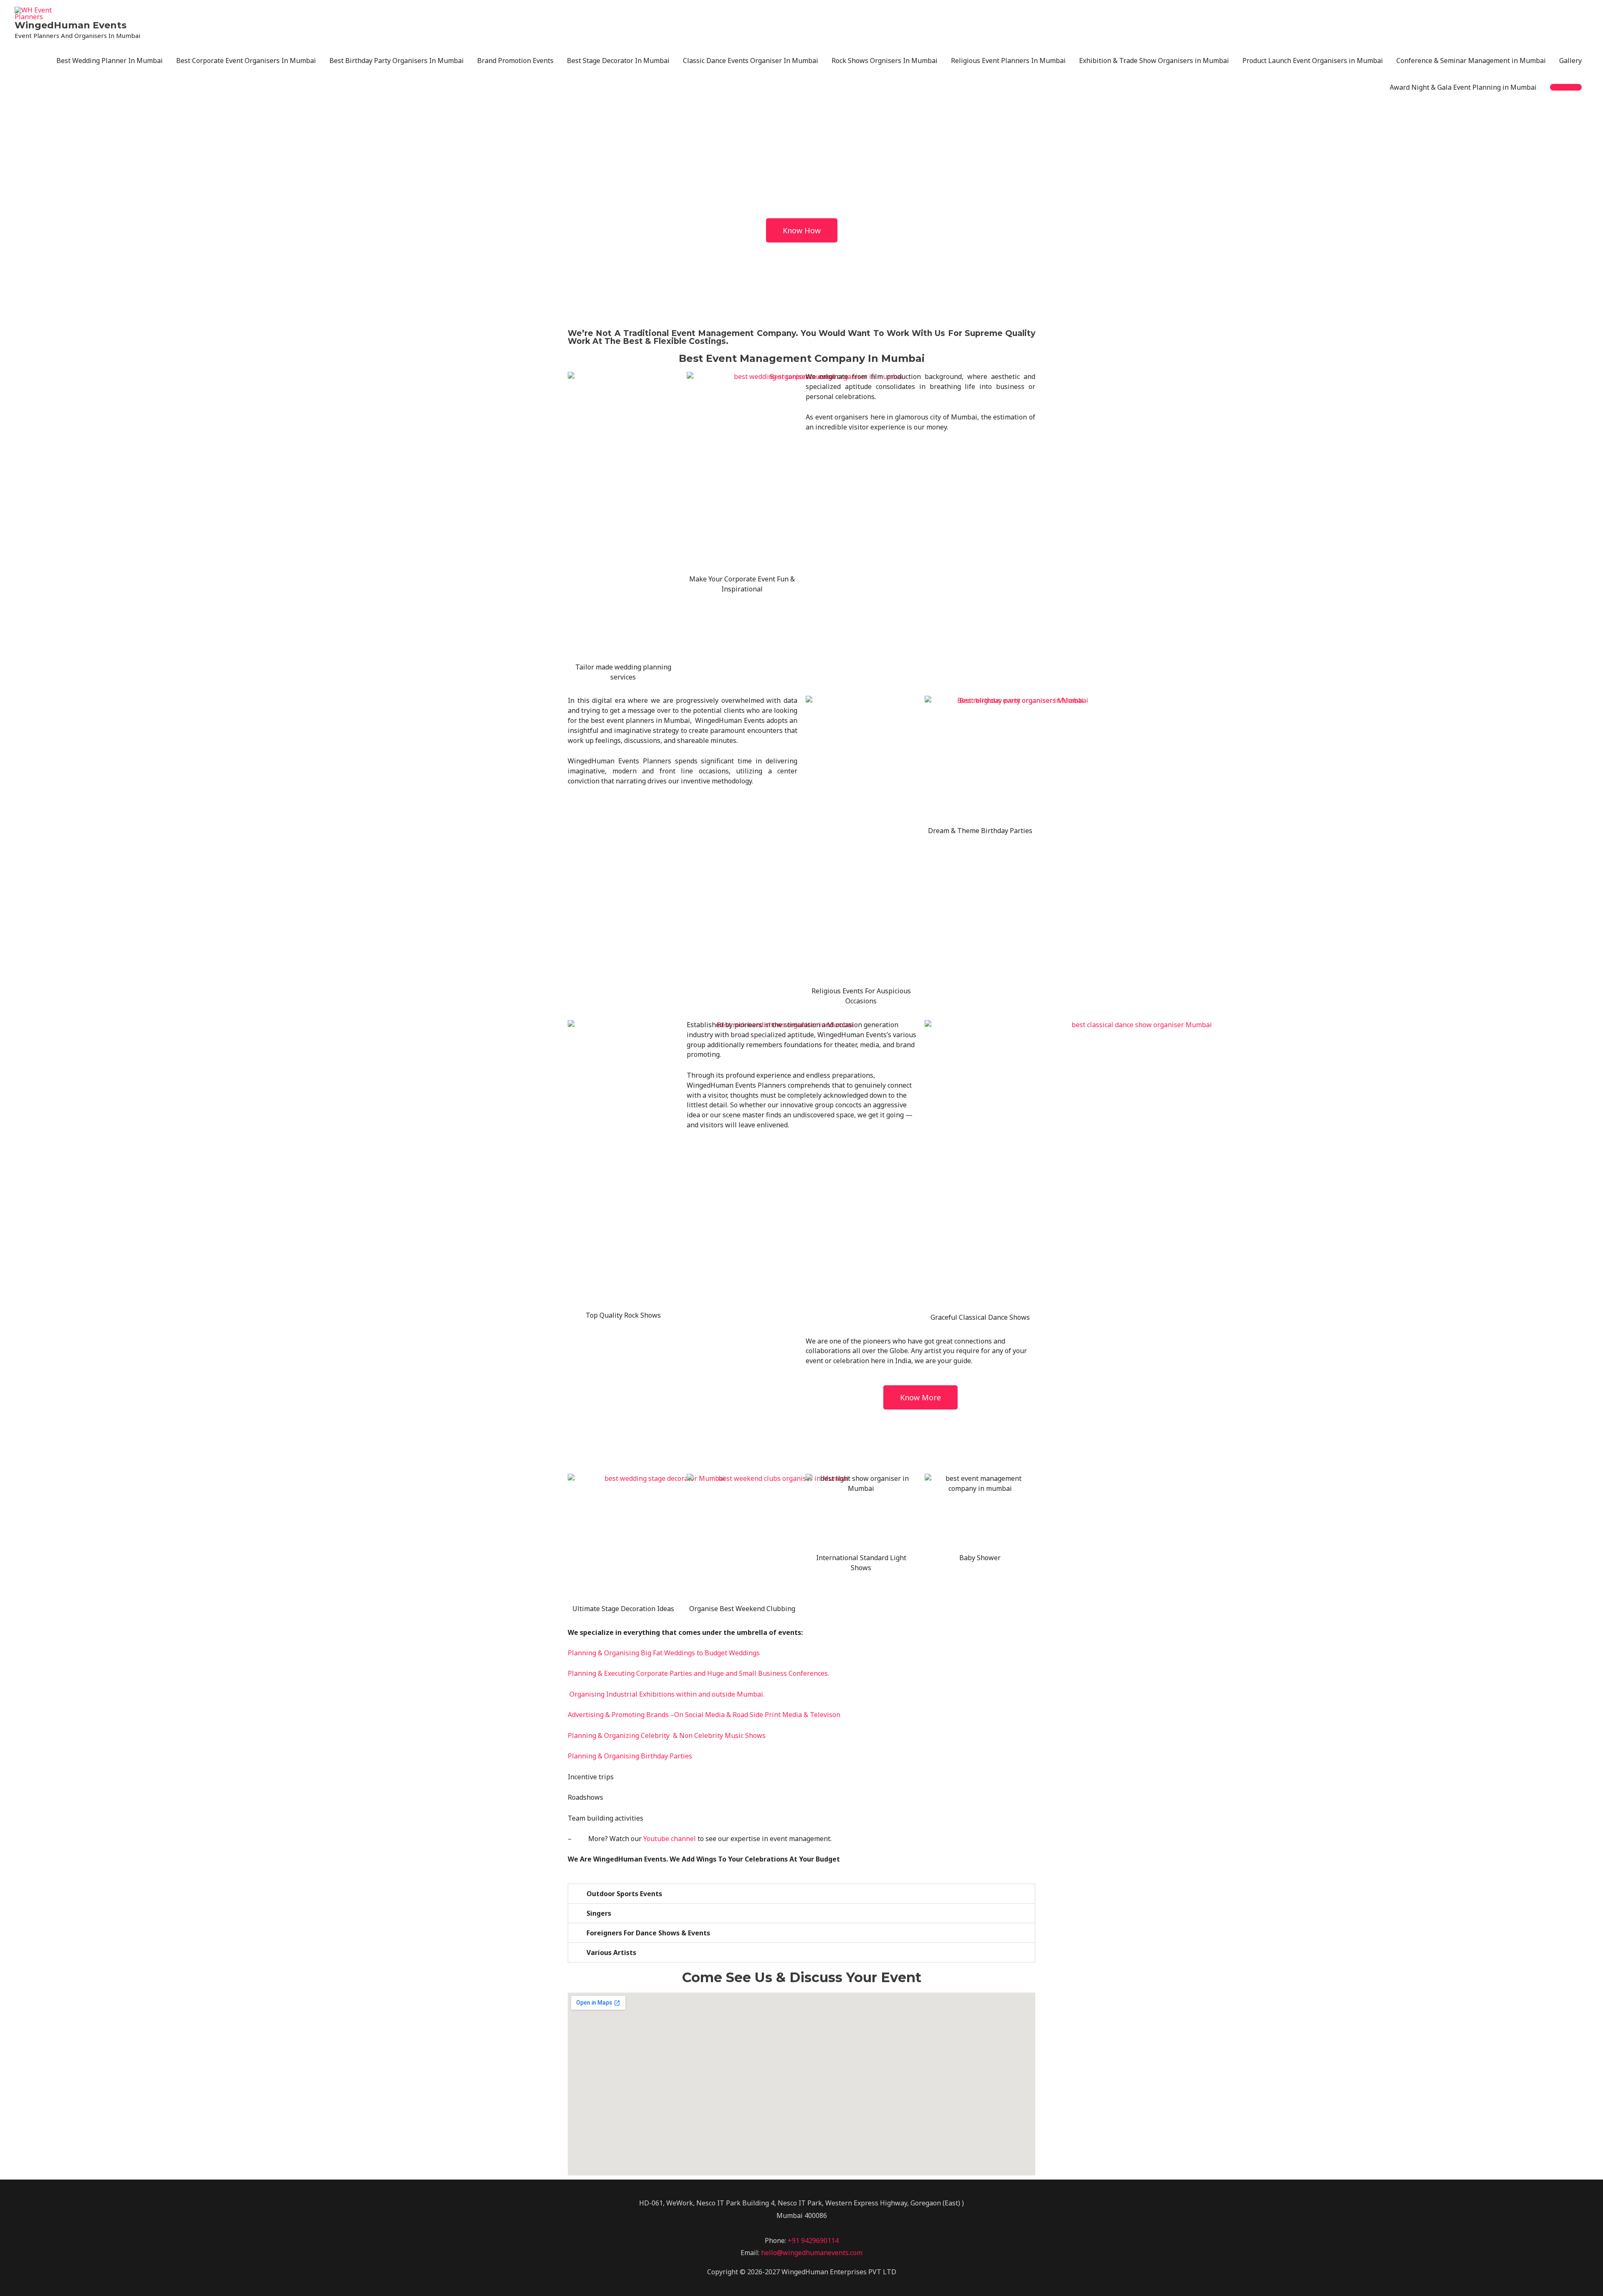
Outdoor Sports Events (624, 1894)
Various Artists (611, 1952)
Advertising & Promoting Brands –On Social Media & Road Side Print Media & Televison (704, 1715)
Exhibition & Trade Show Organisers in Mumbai (1154, 61)
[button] (1566, 87)
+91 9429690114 (813, 2240)
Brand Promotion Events (515, 61)
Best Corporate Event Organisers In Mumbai (246, 61)
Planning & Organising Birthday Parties (630, 1756)
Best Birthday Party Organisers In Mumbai (397, 61)
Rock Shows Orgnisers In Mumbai (885, 61)
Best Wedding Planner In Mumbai (110, 61)
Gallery (1570, 61)
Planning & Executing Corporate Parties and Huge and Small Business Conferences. (698, 1673)
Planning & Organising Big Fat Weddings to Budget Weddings (664, 1653)
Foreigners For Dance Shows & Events (648, 1933)
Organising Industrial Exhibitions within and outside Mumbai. (667, 1694)
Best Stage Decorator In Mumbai (618, 61)
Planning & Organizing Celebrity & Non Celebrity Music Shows (667, 1735)
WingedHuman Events (71, 25)
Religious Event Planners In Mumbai (1008, 61)
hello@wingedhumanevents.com (812, 2253)
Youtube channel (670, 1839)
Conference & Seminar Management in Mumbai (1471, 61)
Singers (599, 1913)
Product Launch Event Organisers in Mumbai (1313, 61)
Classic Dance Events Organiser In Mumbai (751, 61)
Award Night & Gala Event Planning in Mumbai (1463, 87)
